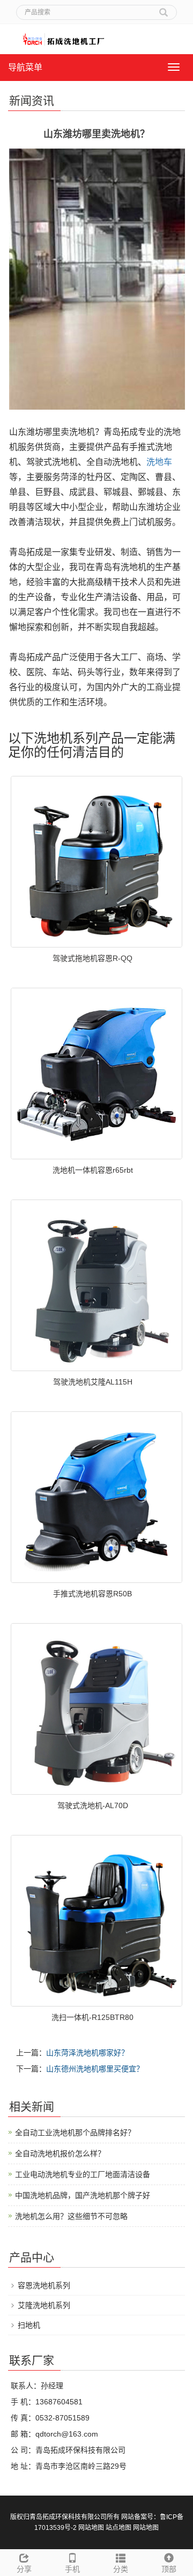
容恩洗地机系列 (44, 2285)
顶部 (169, 2569)
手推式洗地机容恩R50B (92, 1594)
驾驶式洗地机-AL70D (93, 1805)
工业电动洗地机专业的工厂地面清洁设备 (83, 2174)
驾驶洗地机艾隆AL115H (93, 1382)
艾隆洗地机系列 (44, 2305)
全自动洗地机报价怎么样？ (60, 2153)
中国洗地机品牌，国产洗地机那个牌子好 (83, 2195)
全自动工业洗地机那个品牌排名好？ (75, 2133)
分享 (24, 2569)
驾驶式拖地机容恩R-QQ (92, 958)
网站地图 (91, 2528)
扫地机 (29, 2325)
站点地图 (118, 2528)
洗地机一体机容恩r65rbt (93, 1170)
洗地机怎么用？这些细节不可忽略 (71, 2216)
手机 (72, 2569)
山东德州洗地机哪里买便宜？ (95, 2069)
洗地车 (159, 462)
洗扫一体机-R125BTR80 (92, 2017)
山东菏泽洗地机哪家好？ (87, 2053)
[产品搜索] (164, 9)
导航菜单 (25, 67)
